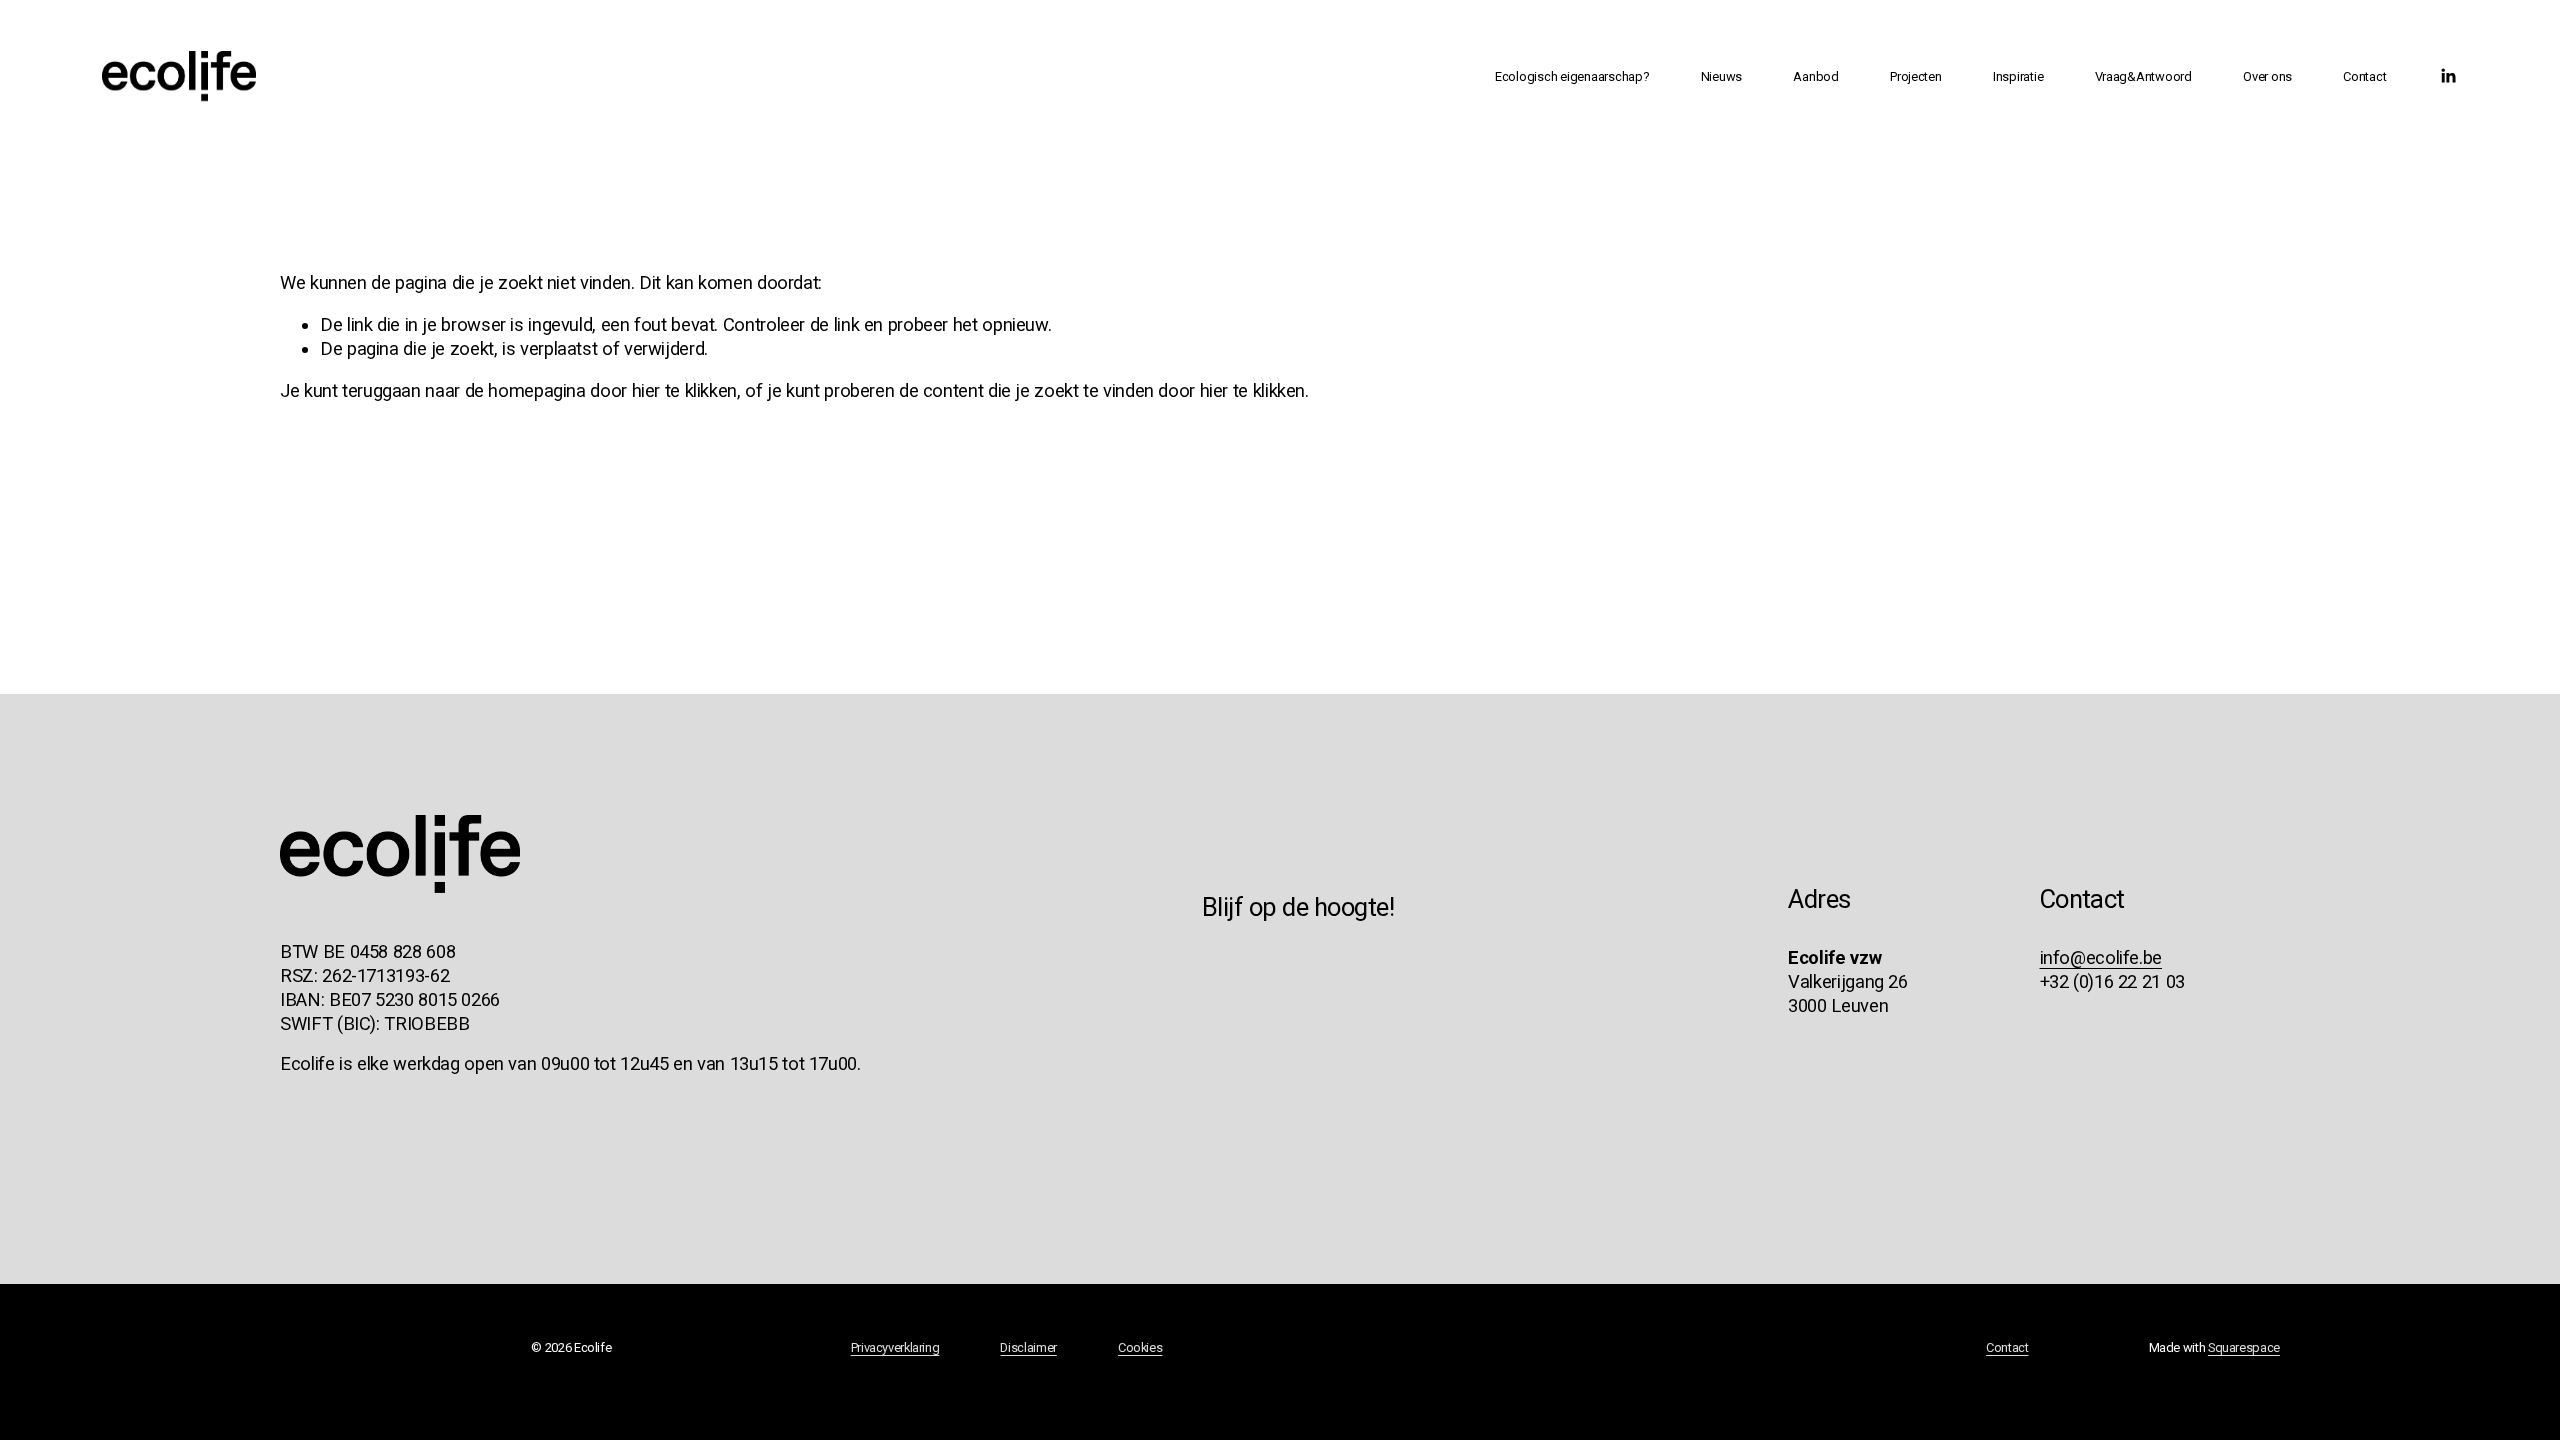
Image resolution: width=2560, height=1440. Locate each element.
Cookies (1140, 1347)
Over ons (2267, 76)
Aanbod (1815, 76)
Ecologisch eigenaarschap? (1572, 76)
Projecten (1916, 76)
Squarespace (2244, 1347)
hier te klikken (684, 390)
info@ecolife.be (2101, 957)
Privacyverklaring (895, 1347)
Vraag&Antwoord (2143, 76)
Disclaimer (1028, 1347)
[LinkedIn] (2448, 76)
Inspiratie (2018, 76)
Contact (2364, 76)
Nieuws (1721, 76)
